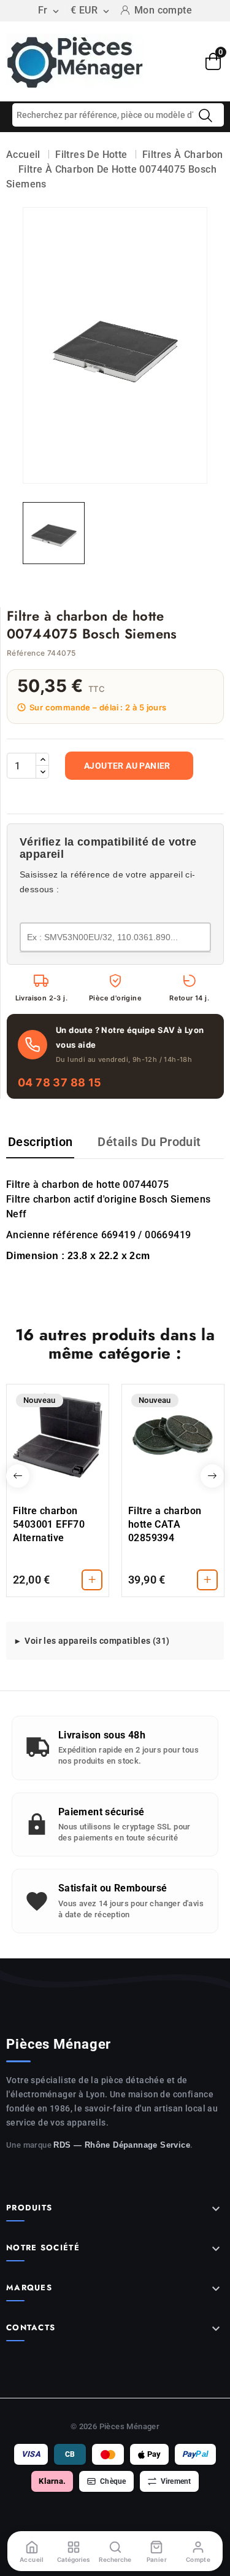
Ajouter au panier (127, 766)
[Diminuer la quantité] (42, 772)
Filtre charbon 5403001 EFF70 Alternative (49, 1524)
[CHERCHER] (205, 116)
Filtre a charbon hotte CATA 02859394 (165, 1524)
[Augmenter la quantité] (42, 760)
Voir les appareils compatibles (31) (97, 1641)
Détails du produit (149, 1142)
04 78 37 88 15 (60, 1082)
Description (40, 1142)
